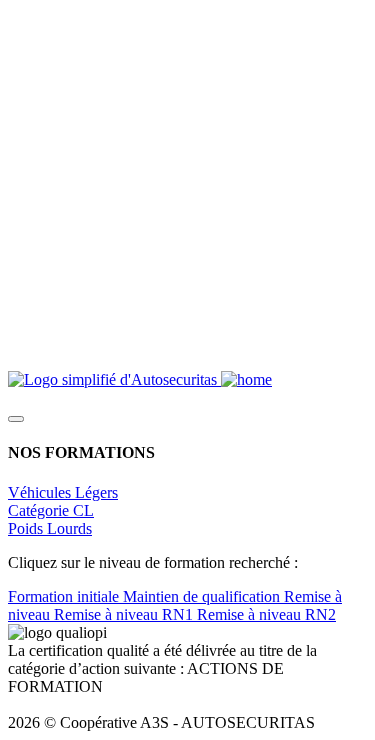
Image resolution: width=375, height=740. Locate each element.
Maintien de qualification (203, 596)
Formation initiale (65, 596)
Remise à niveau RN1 (125, 614)
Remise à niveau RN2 (266, 614)
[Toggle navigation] (16, 419)
